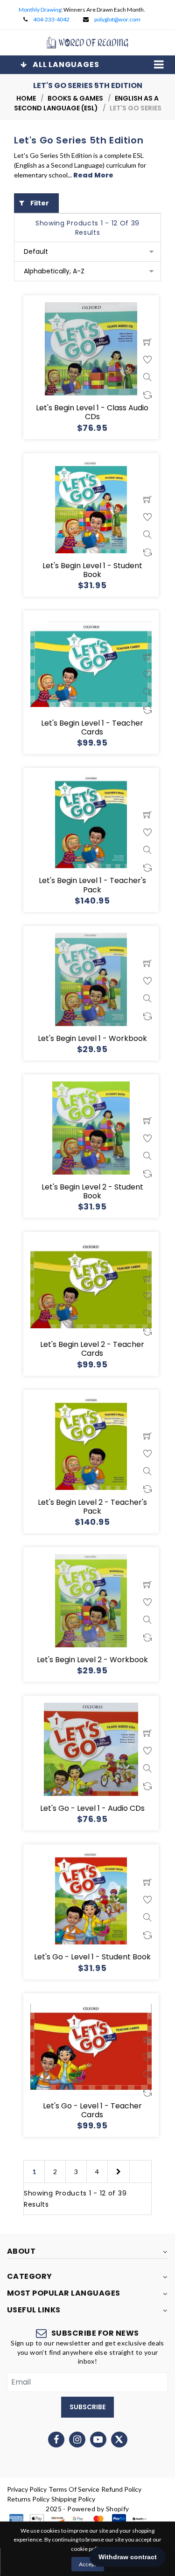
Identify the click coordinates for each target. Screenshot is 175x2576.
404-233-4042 (51, 19)
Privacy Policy (27, 2489)
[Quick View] (147, 377)
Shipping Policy (73, 2499)
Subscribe (87, 2407)
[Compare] (147, 395)
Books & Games (75, 98)
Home (26, 98)
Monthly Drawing (40, 10)
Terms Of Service (74, 2489)
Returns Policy (28, 2499)
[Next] (119, 2172)
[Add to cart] (147, 342)
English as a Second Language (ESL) (87, 103)
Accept (87, 2564)
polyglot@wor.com (117, 19)
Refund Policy (121, 2489)
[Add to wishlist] (147, 360)
